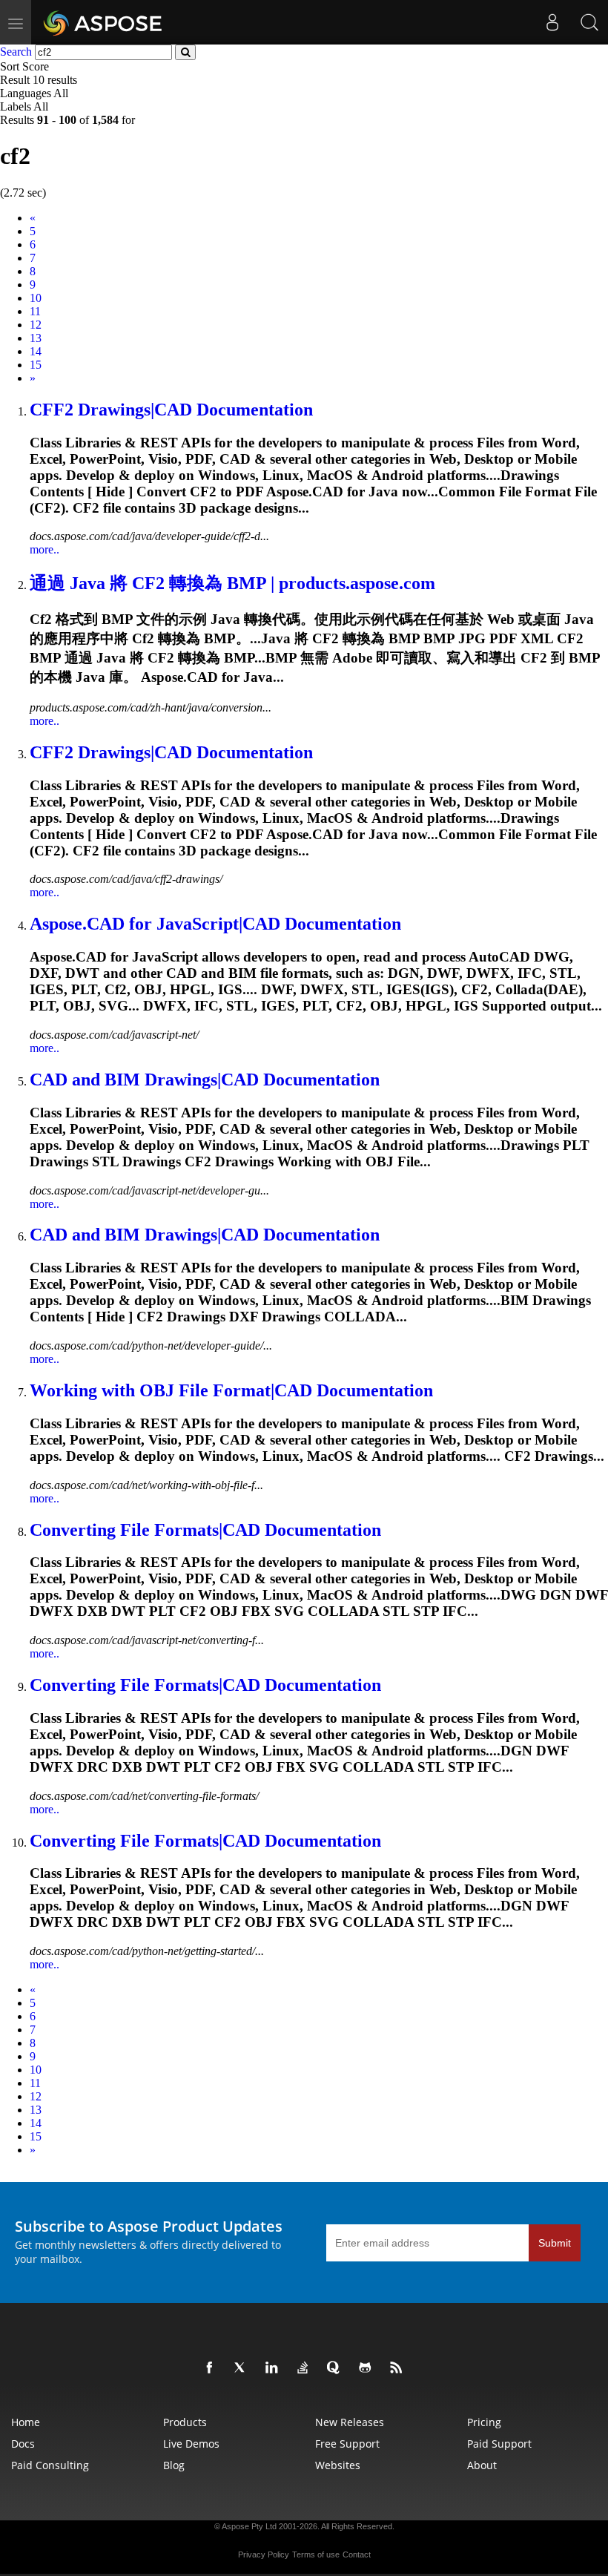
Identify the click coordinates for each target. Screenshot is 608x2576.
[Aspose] (103, 22)
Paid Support (499, 2444)
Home (26, 2422)
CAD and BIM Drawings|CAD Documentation (205, 1080)
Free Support (347, 2444)
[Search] (589, 22)
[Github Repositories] (368, 2368)
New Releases (350, 2422)
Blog (174, 2465)
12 (36, 325)
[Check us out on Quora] (337, 2368)
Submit (555, 2243)
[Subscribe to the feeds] (399, 2368)
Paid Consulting (50, 2465)
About (482, 2465)
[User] (552, 22)
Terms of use (316, 2554)
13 (36, 338)
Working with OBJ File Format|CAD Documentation (231, 1390)
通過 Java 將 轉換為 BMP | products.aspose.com (232, 583)
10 (36, 298)
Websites (338, 2465)
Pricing (484, 2422)
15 (36, 365)
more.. (44, 549)
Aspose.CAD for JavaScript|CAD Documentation (215, 924)
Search (16, 52)
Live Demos (191, 2444)
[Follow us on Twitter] (243, 2368)
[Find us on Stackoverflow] (305, 2368)
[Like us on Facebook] (212, 2368)
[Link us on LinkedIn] (274, 2368)
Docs (23, 2444)
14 (36, 351)
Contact (357, 2554)
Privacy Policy (264, 2554)
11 (35, 311)
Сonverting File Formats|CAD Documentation (205, 1530)
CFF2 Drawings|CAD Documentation (171, 410)
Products (185, 2422)
